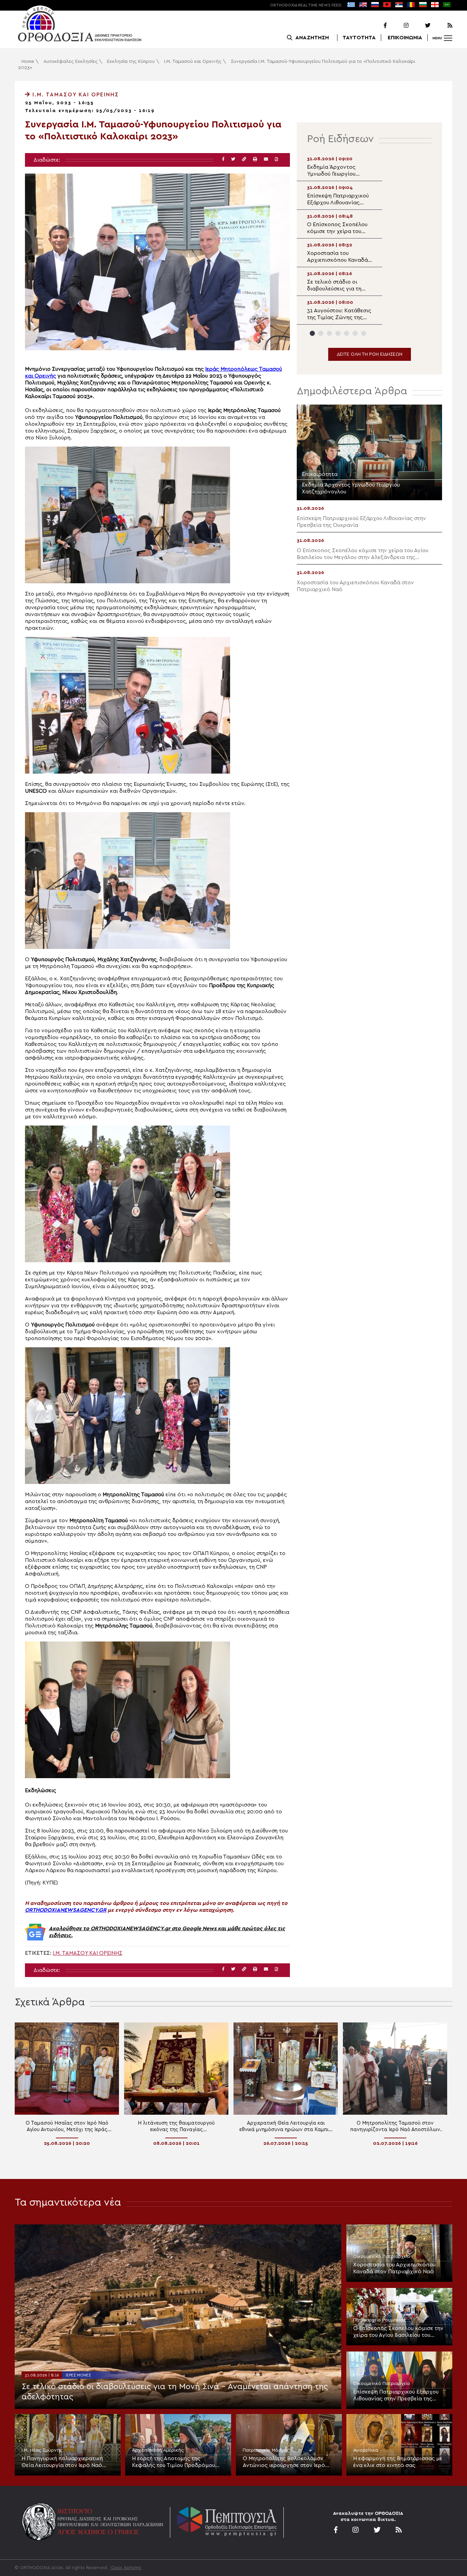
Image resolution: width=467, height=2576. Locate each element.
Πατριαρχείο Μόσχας (266, 2450)
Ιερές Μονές (78, 2375)
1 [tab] (312, 333)
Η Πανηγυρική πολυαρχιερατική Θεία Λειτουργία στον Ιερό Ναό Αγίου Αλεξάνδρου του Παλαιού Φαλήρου (62, 2462)
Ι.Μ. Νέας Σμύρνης (42, 2450)
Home (28, 62)
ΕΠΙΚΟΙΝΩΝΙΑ (405, 38)
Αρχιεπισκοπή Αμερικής (158, 2450)
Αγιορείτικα (366, 2450)
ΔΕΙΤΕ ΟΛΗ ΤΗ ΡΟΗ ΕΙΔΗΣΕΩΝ (370, 354)
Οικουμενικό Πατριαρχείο (382, 2257)
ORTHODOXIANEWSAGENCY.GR (66, 1910)
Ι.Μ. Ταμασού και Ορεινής (193, 62)
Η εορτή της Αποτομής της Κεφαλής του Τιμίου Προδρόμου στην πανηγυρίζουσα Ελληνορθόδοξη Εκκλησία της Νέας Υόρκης (178, 2462)
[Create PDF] (276, 159)
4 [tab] (338, 333)
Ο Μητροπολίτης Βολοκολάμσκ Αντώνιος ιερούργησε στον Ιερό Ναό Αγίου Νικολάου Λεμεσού (284, 2462)
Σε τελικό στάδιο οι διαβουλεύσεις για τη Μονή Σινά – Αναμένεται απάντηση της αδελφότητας (175, 2392)
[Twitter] (420, 26)
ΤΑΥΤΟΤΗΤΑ (359, 38)
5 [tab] (346, 333)
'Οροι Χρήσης (126, 2568)
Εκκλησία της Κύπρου (131, 62)
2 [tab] (321, 333)
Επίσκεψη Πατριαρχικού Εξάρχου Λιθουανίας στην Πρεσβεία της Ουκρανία (396, 2396)
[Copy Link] (244, 159)
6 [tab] (355, 333)
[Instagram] (398, 26)
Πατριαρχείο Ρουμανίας (380, 2320)
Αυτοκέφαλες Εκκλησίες (71, 62)
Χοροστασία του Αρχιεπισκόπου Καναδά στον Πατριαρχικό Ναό (394, 2268)
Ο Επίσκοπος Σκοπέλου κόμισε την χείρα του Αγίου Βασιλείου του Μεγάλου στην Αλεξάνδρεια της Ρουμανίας (398, 2332)
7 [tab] (364, 333)
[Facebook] (376, 26)
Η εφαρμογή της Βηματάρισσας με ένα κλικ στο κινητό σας (398, 2462)
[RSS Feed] (442, 26)
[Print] (255, 159)
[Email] (266, 159)
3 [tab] (329, 333)
